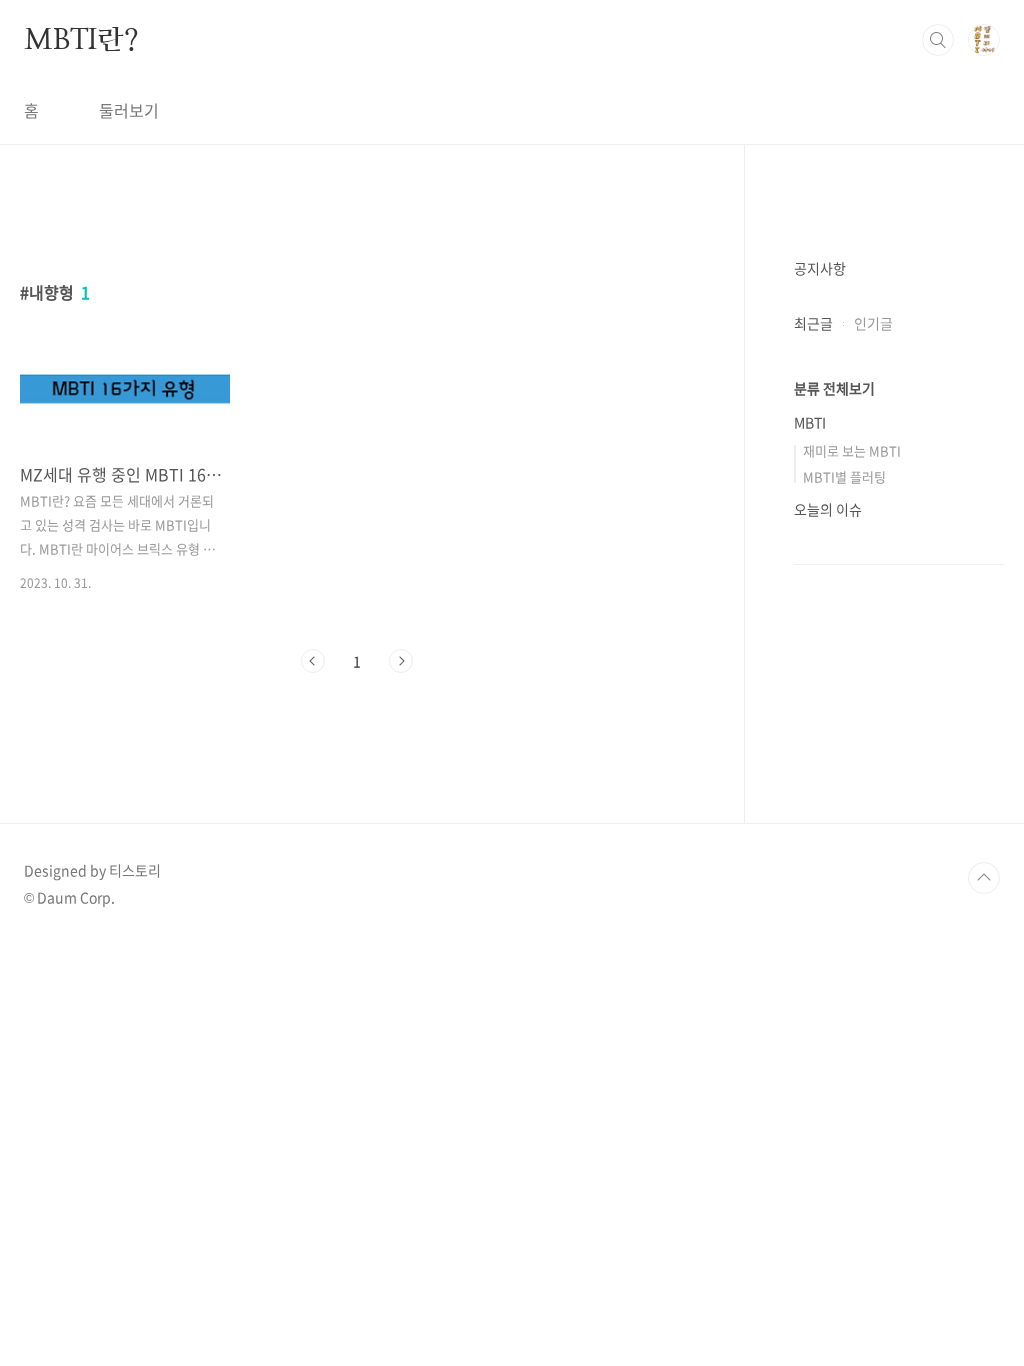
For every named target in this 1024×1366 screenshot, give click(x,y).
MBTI (810, 422)
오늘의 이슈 (828, 509)
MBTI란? (81, 39)
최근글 (813, 323)
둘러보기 (129, 110)
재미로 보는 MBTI (852, 450)
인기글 (873, 323)
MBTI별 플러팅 (844, 476)
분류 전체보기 (834, 388)
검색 (938, 40)
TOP (984, 878)
